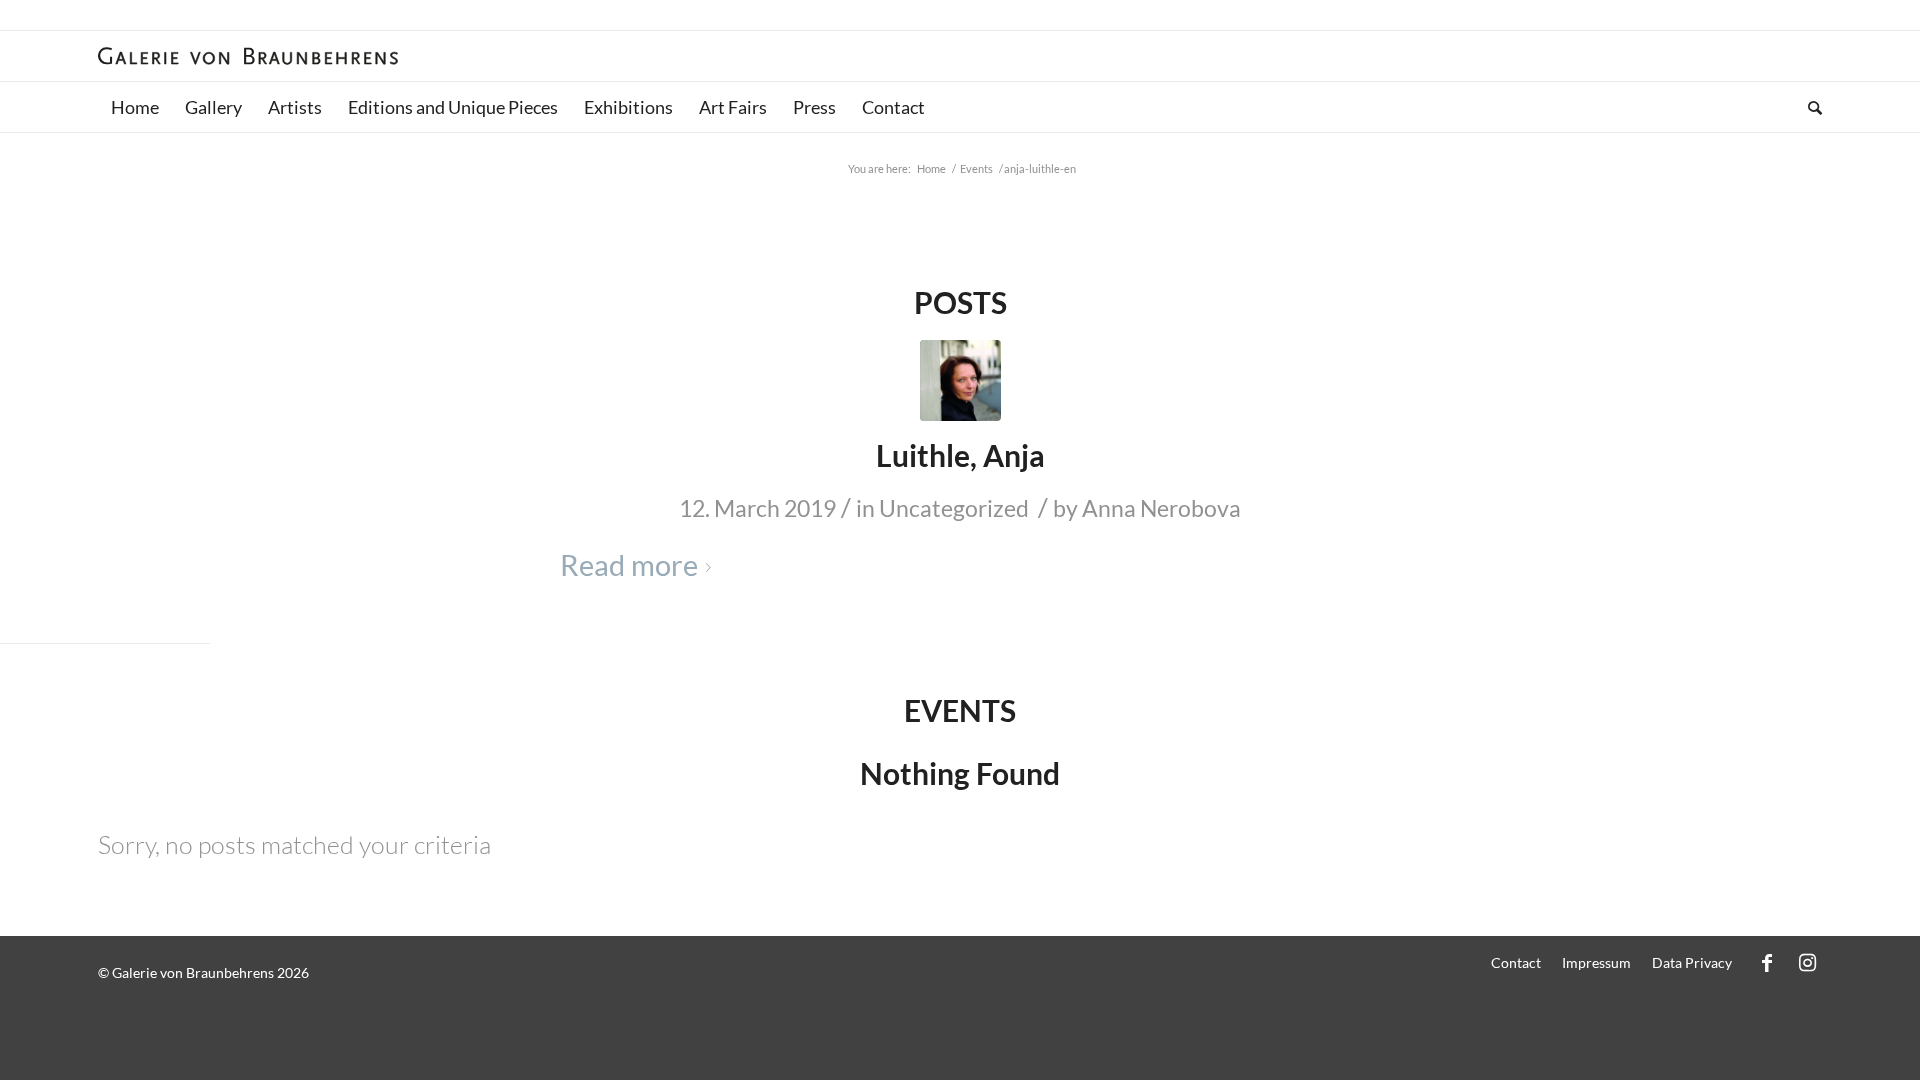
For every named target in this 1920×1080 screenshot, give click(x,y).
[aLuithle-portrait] (960, 380)
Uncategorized (954, 508)
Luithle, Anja (960, 455)
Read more (629, 565)
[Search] (1808, 107)
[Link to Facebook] (1767, 962)
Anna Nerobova (1161, 508)
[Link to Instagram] (1807, 962)
